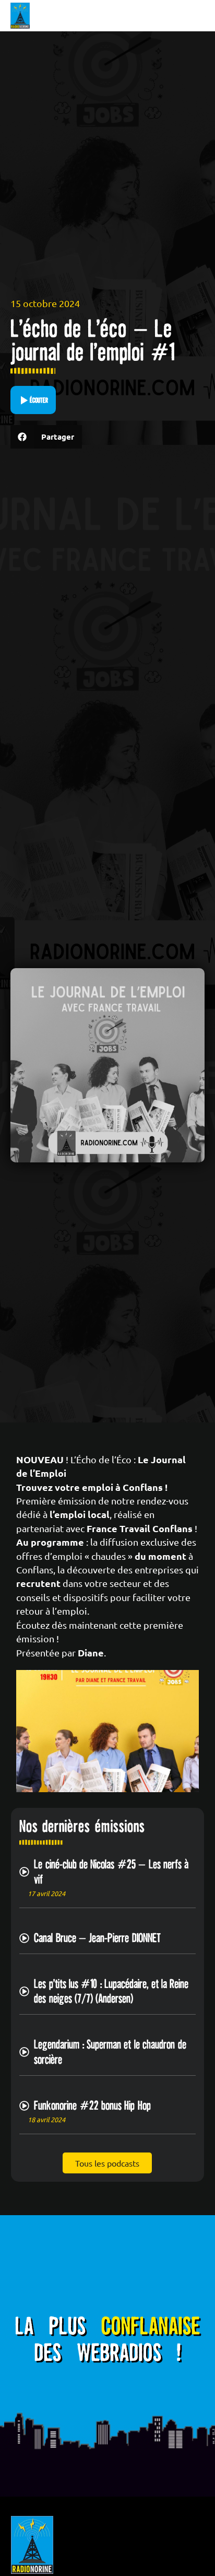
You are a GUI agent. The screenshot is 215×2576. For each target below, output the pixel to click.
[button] (46, 437)
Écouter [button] (39, 400)
